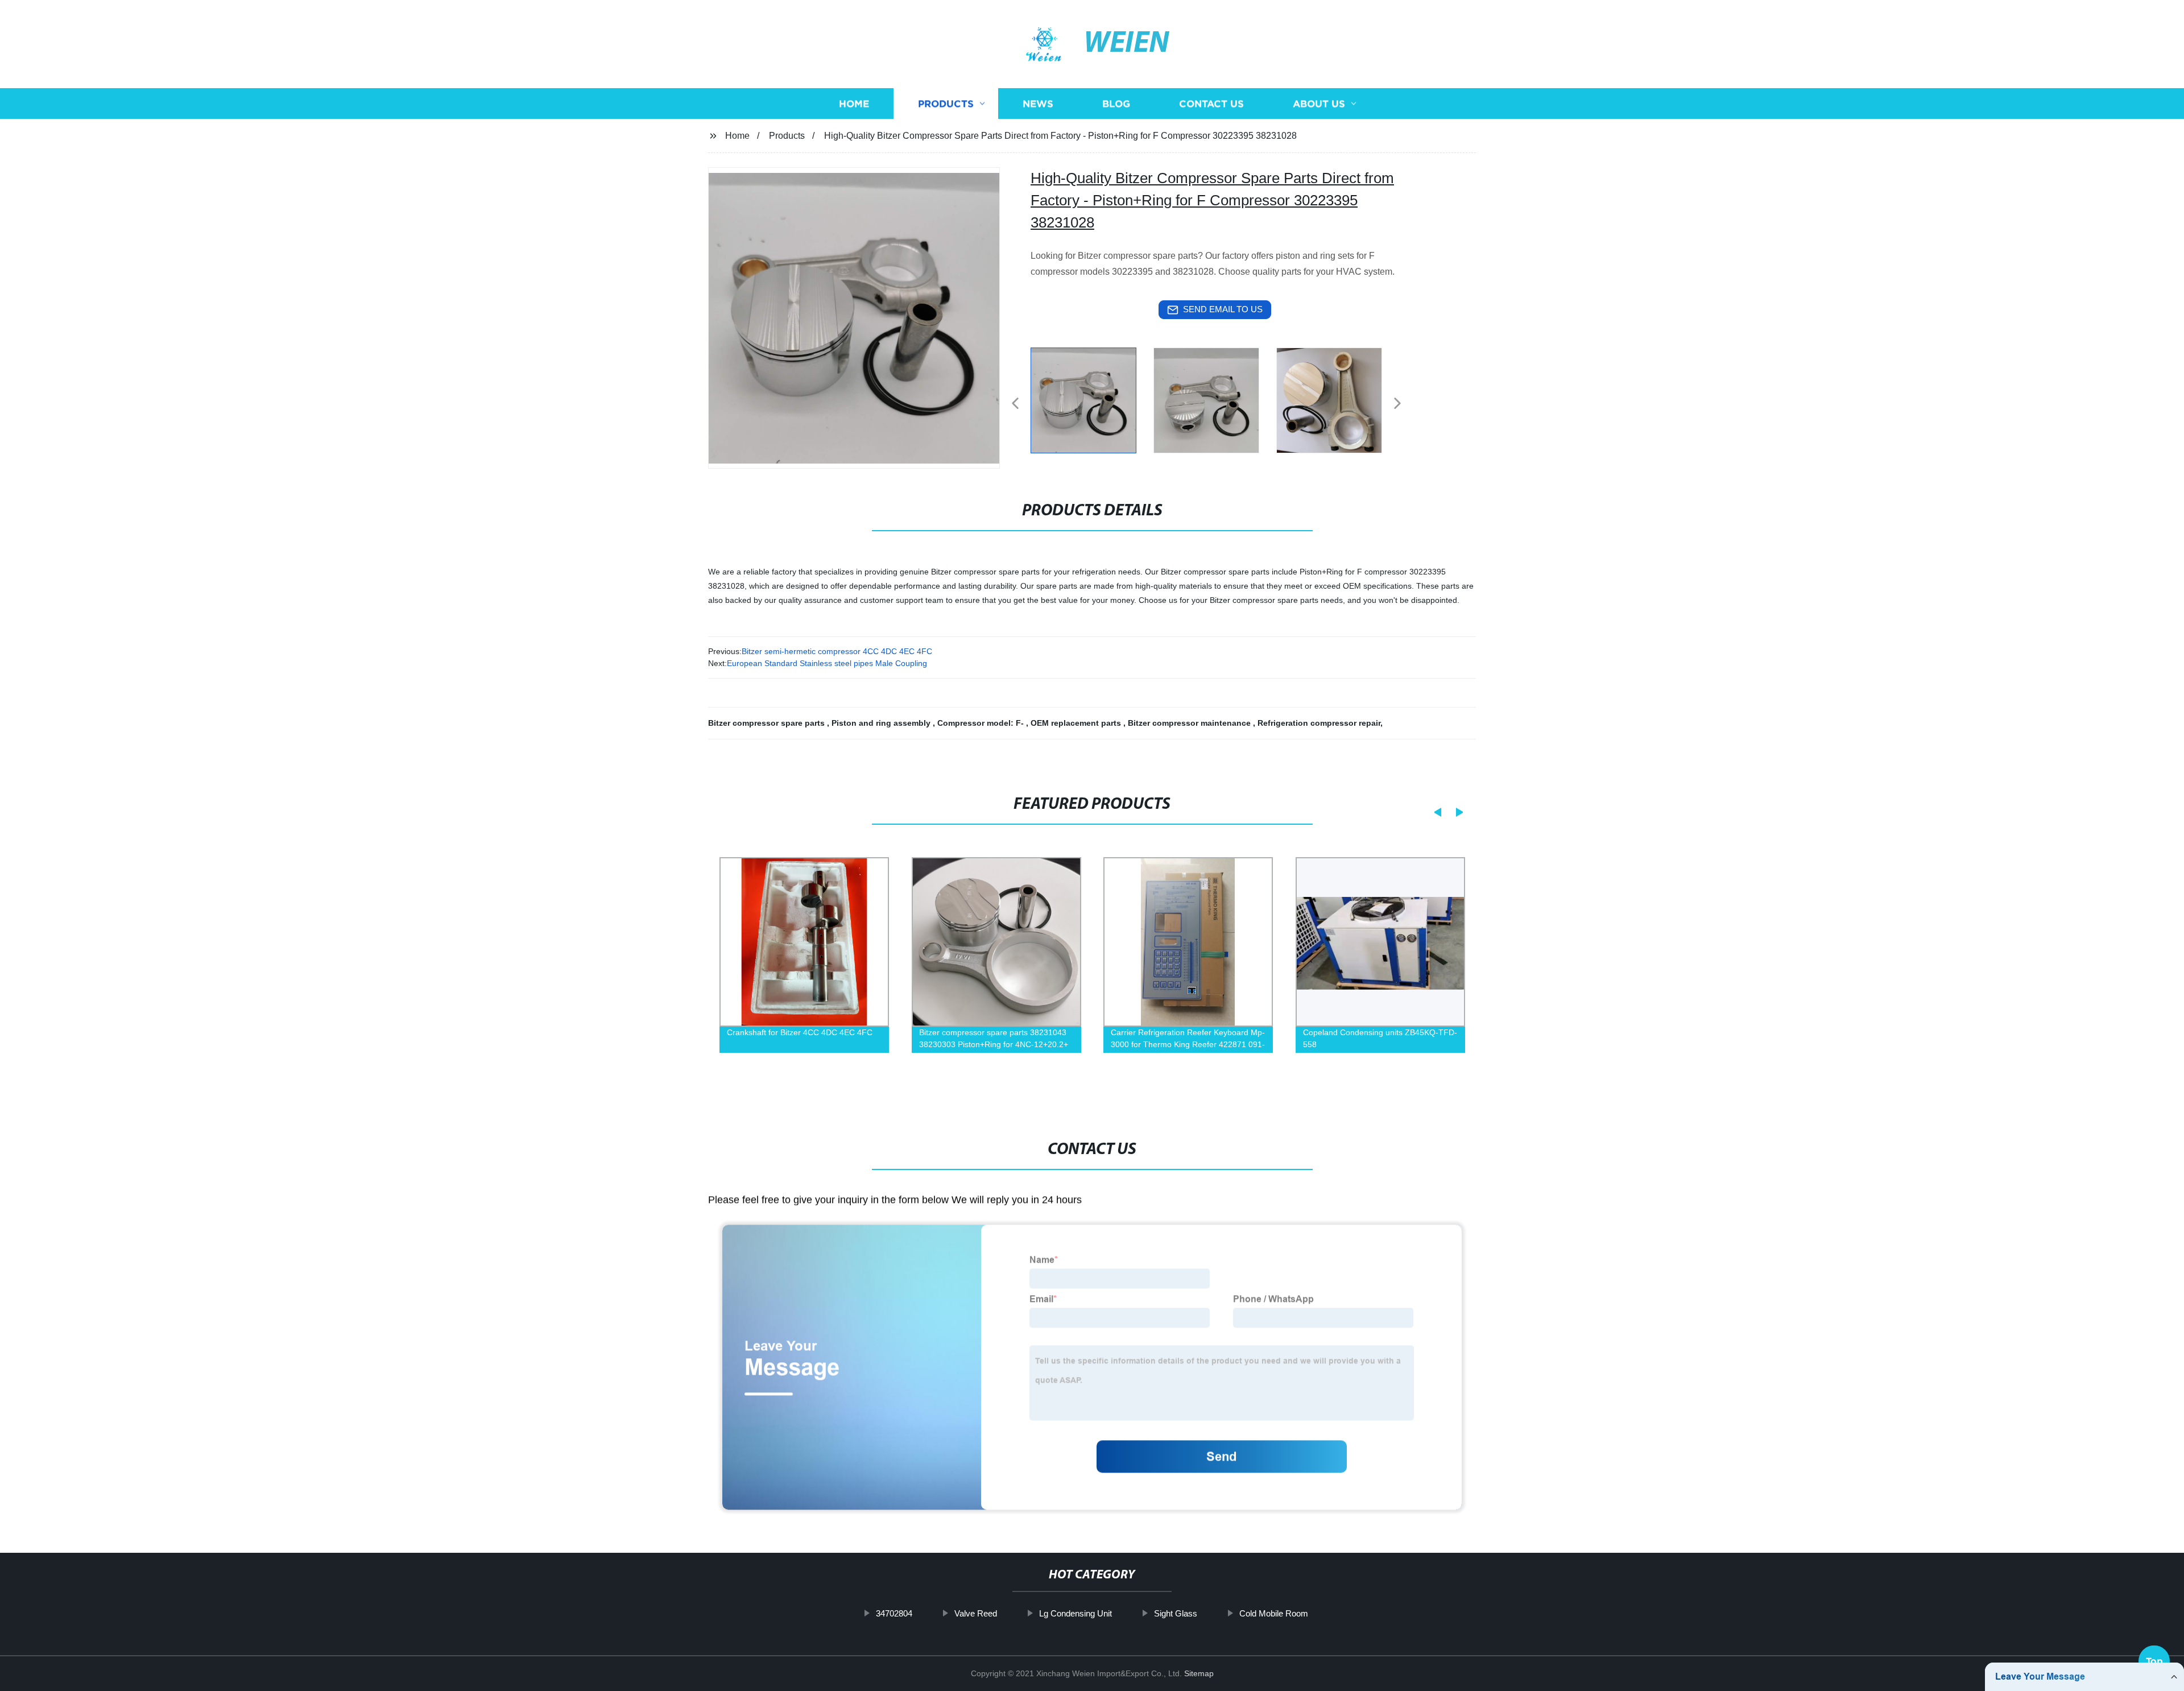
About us (1319, 104)
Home (854, 104)
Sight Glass (1176, 1613)
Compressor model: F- (982, 723)
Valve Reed (976, 1613)
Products (946, 104)
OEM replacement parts (1077, 723)
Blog (1116, 104)
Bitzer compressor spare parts (768, 723)
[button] (1015, 404)
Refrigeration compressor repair (1319, 723)
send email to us (1223, 309)
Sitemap (1199, 1673)
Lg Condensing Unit (1076, 1613)
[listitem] (1092, 399)
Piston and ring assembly (882, 723)
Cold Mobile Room (1274, 1613)
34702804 (894, 1613)
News (1038, 104)
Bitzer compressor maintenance (1190, 723)
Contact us (1211, 104)
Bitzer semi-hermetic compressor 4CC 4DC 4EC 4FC (837, 651)
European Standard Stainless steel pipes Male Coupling (827, 663)
